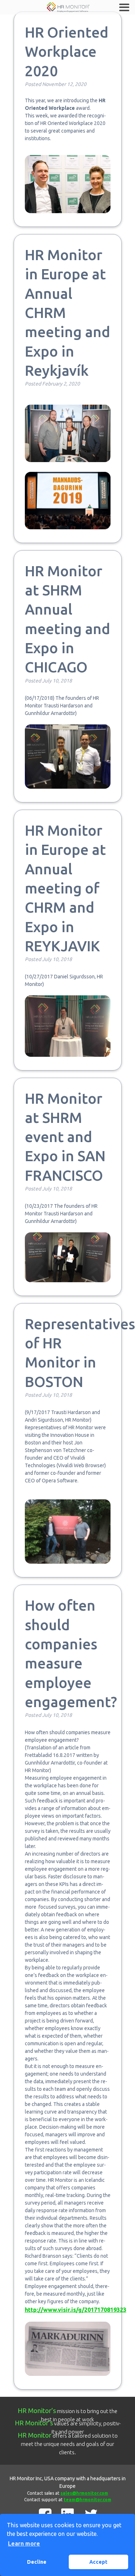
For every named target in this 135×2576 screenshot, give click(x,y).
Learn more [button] (24, 2543)
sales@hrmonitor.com (84, 2493)
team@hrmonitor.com (87, 2500)
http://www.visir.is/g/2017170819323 (76, 2310)
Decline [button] (37, 2562)
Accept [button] (98, 2562)
